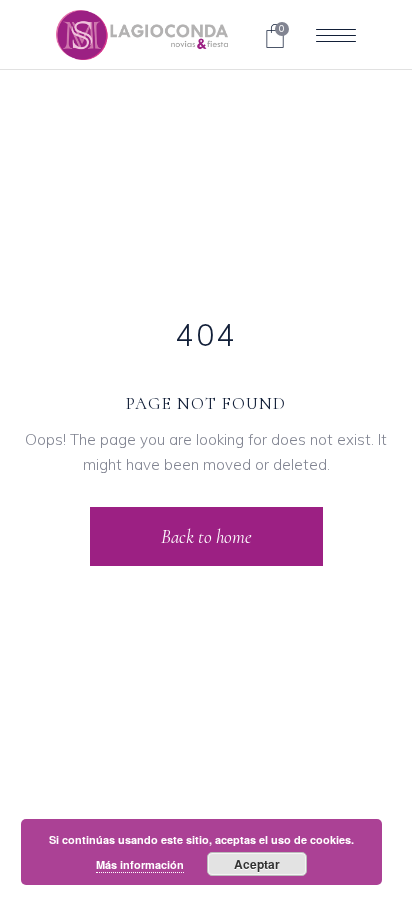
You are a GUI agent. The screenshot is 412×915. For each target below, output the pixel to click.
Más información (140, 864)
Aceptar (257, 864)
